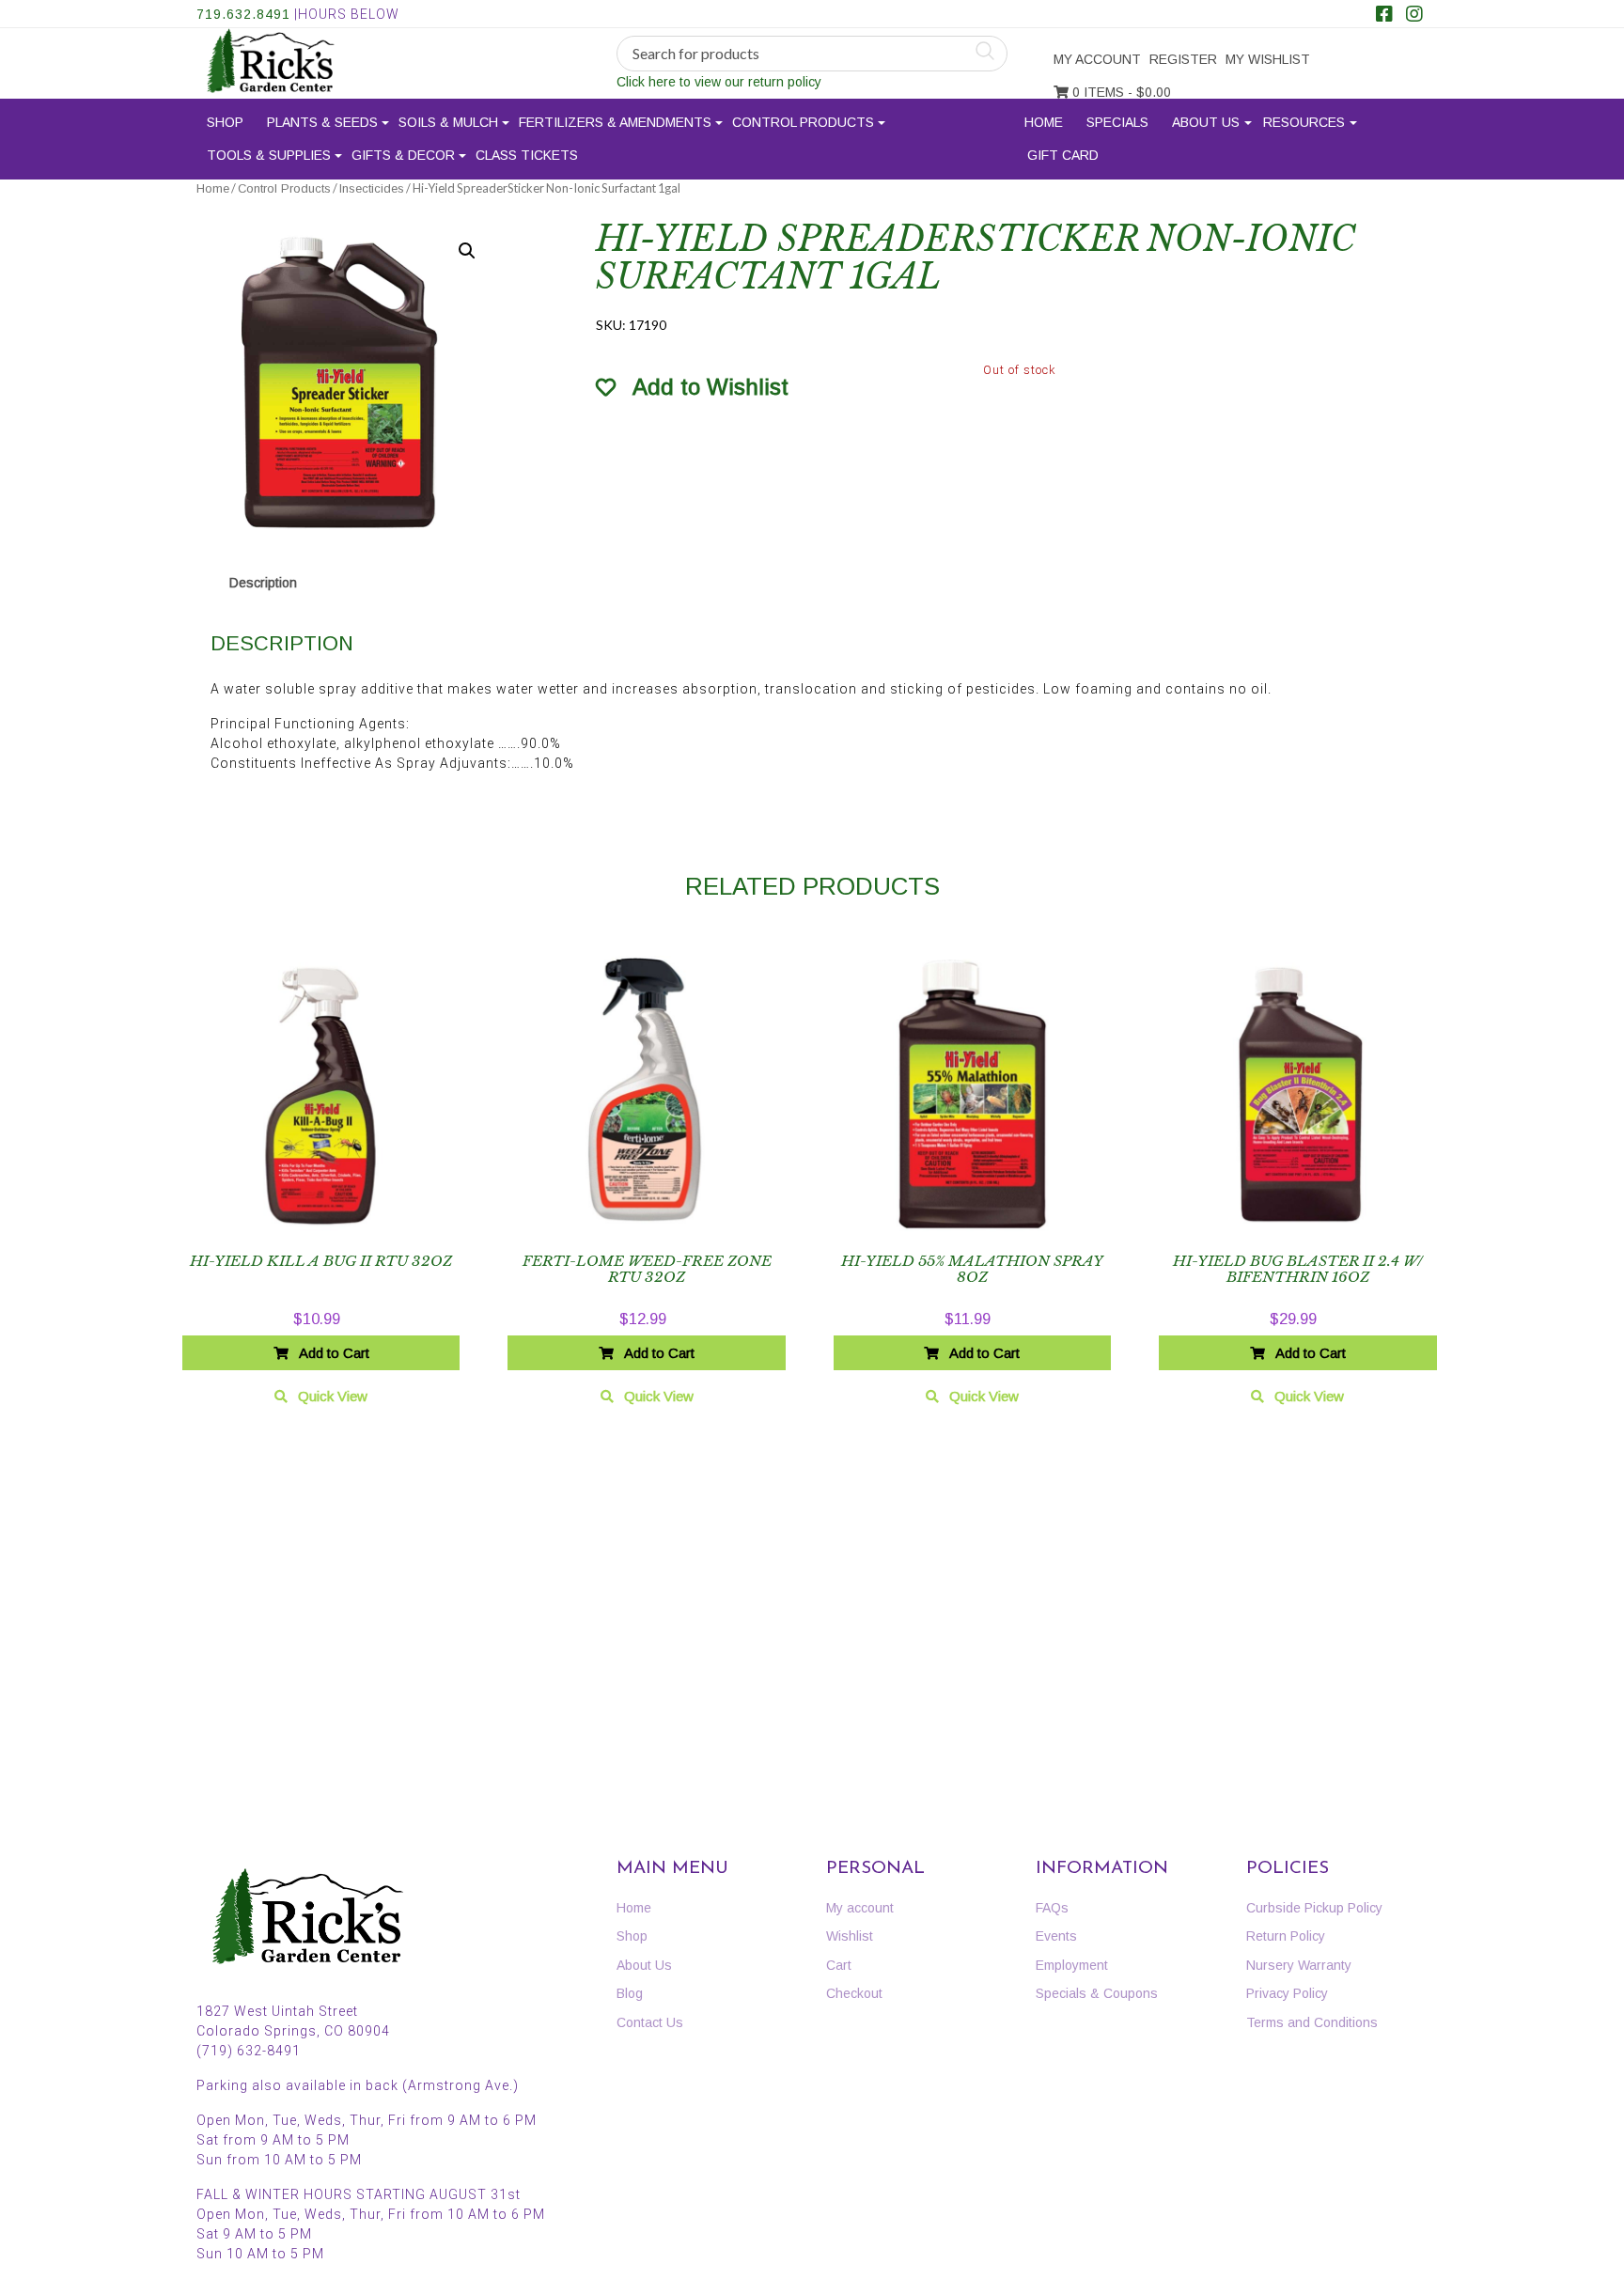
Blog (630, 1993)
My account (1097, 59)
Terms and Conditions (1312, 2022)
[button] (467, 251)
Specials (1117, 122)
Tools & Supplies (269, 155)
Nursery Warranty (1299, 1965)
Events (1056, 1936)
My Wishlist (1268, 59)
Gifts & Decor (403, 155)
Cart (839, 1965)
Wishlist (850, 1936)
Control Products (803, 122)
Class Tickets (527, 155)
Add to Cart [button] (334, 1353)
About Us (1206, 122)
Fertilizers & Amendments (615, 122)
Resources (1304, 122)
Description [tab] (263, 583)
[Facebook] (1384, 16)
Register (1183, 59)
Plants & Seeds (322, 122)
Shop (225, 122)
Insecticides (372, 188)
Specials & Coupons (1097, 1993)
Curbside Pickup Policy (1314, 1908)
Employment (1072, 1965)
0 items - (1120, 92)
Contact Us (650, 2022)
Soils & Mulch (448, 122)
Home (1044, 122)
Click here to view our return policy (719, 82)
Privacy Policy (1287, 1993)
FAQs (1052, 1908)
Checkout (854, 1993)
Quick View (333, 1396)
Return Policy (1286, 1936)
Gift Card (1063, 155)
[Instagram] (1414, 16)
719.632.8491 (243, 14)
